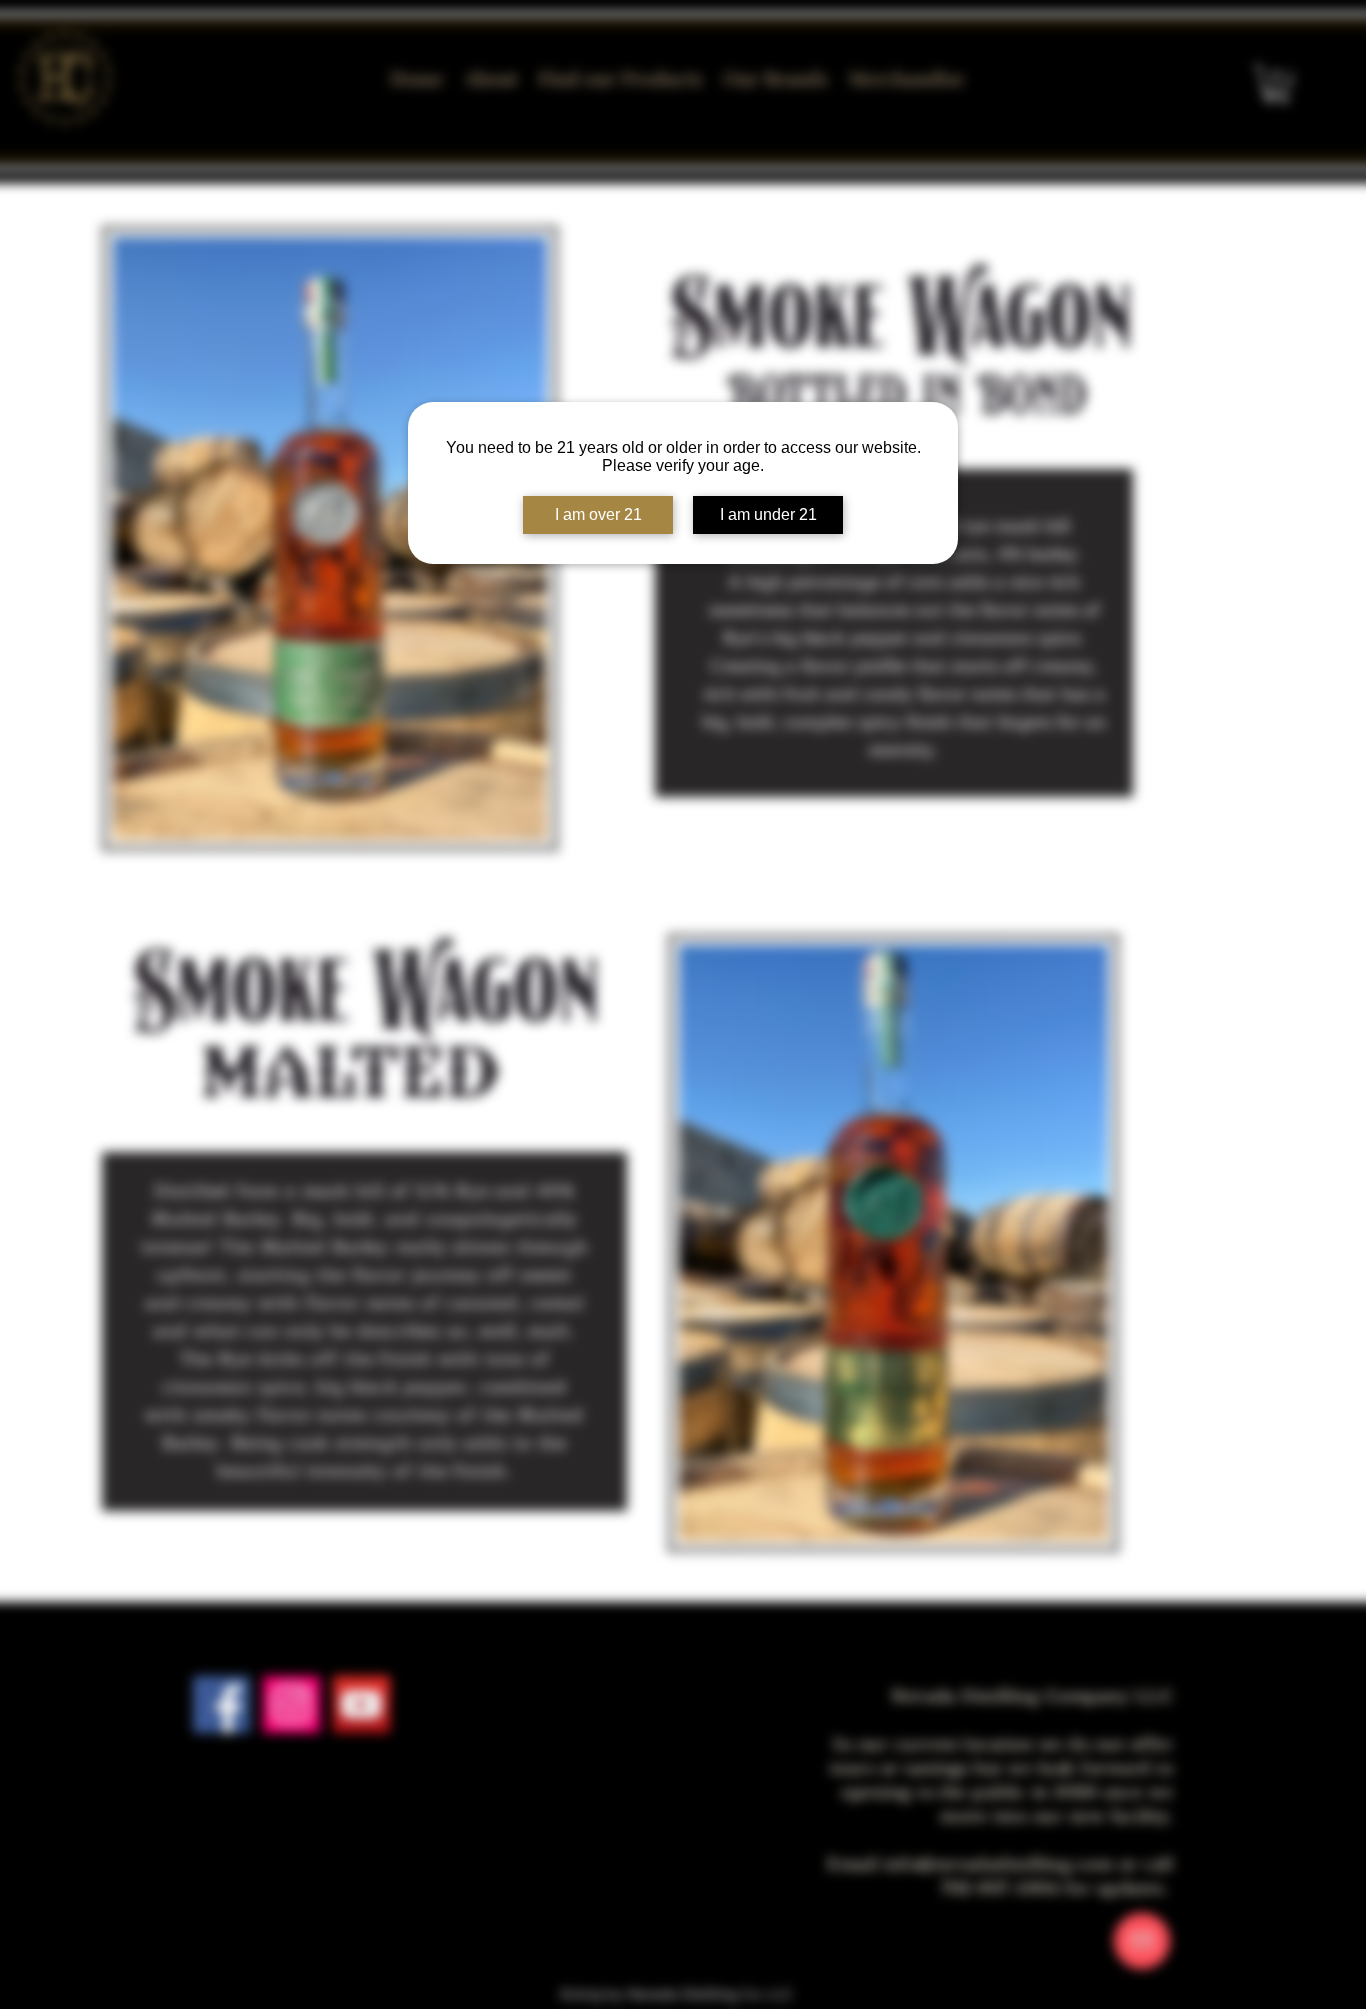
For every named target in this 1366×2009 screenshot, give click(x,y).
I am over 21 (598, 514)
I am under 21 (768, 514)
